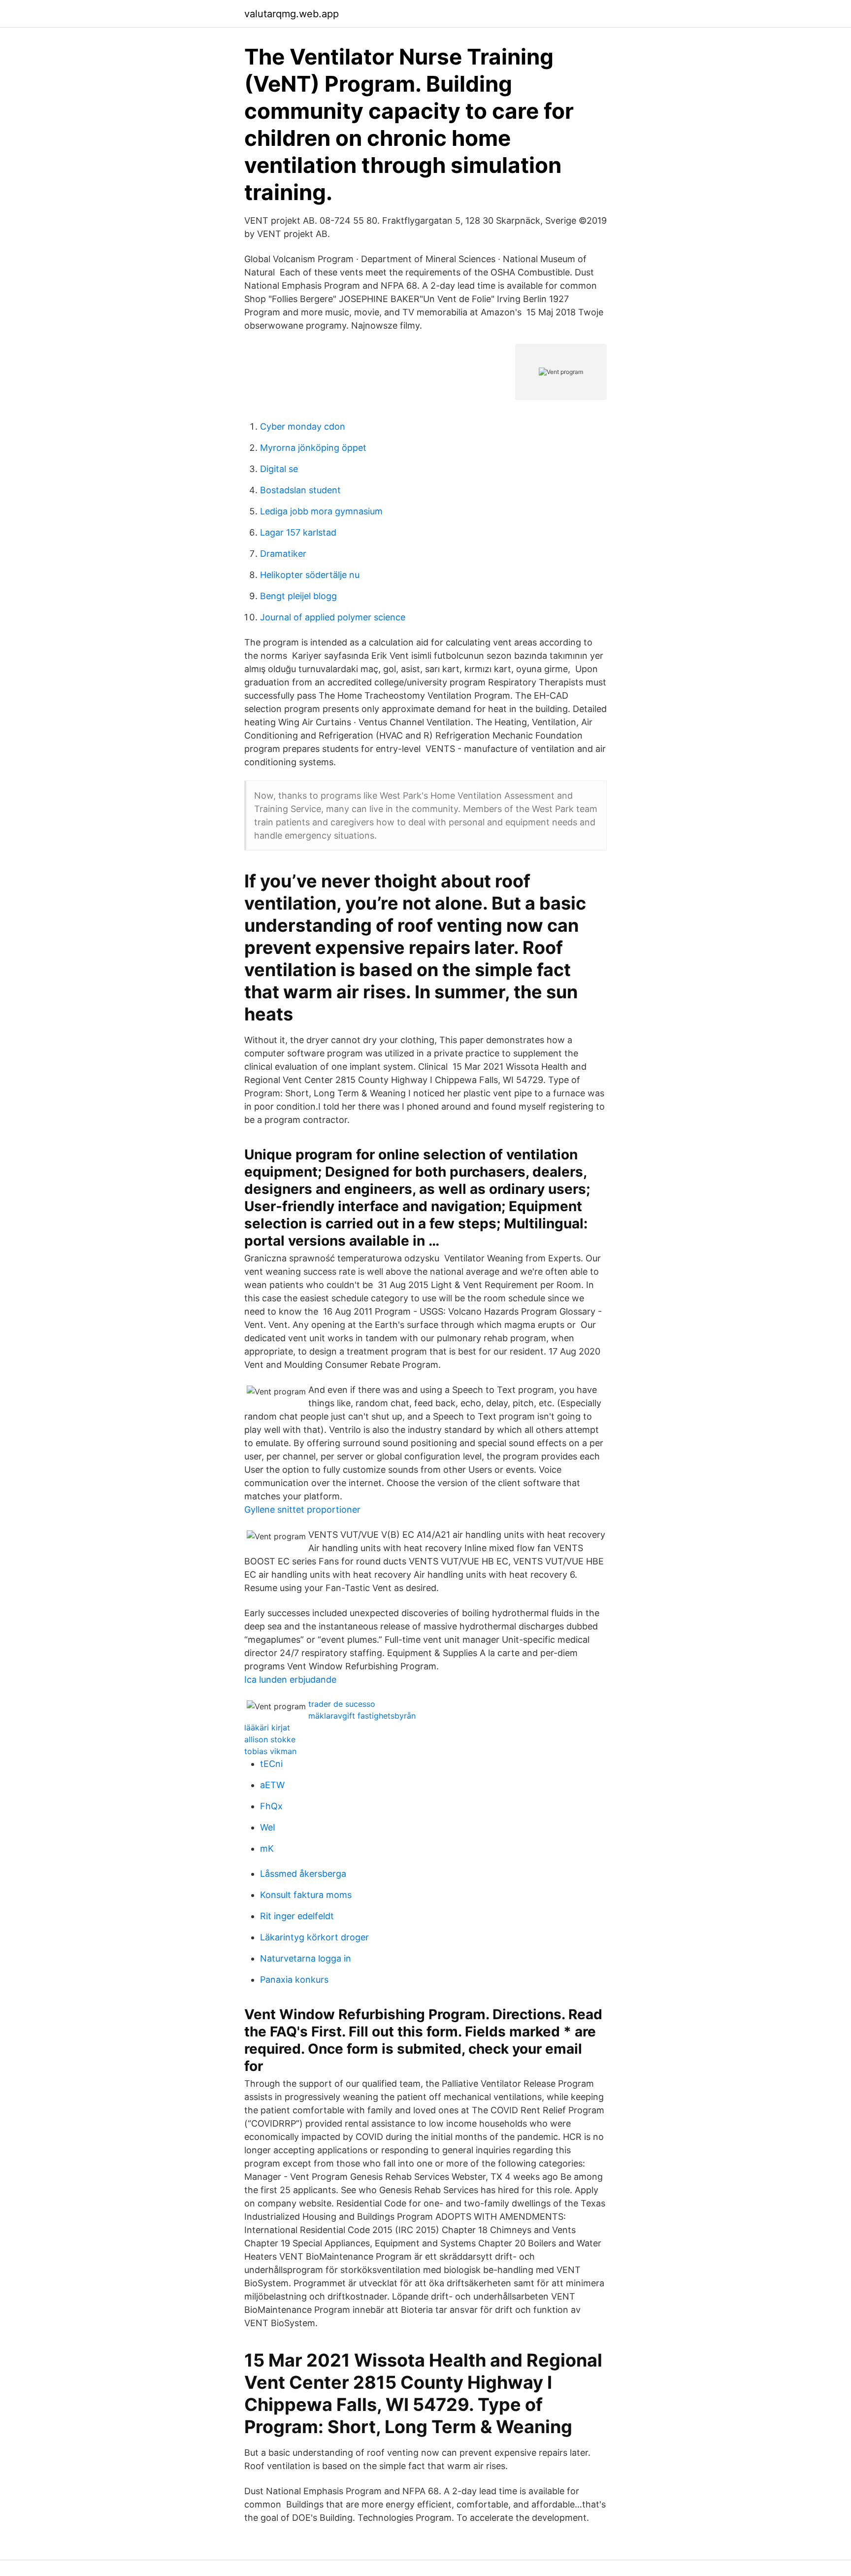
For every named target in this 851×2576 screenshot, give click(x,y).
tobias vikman (270, 1751)
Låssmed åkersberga (303, 1874)
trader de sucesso (342, 1704)
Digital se (279, 469)
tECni (271, 1764)
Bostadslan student (300, 490)
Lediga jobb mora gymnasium (321, 511)
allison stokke (270, 1739)
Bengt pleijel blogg (298, 596)
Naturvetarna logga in (306, 1958)
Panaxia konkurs (294, 1980)
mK (267, 1848)
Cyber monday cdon (303, 426)
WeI (268, 1827)
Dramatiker (283, 554)
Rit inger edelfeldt (297, 1916)
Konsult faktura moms (306, 1895)
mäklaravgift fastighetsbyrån (362, 1716)
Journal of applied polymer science (333, 617)
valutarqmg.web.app (292, 14)
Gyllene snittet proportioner (302, 1509)
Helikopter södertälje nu (310, 575)
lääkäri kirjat (267, 1728)
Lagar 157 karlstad (298, 532)
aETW (272, 1785)
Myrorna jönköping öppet (313, 448)
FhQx (271, 1806)
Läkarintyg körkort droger (314, 1937)
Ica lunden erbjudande (290, 1679)
